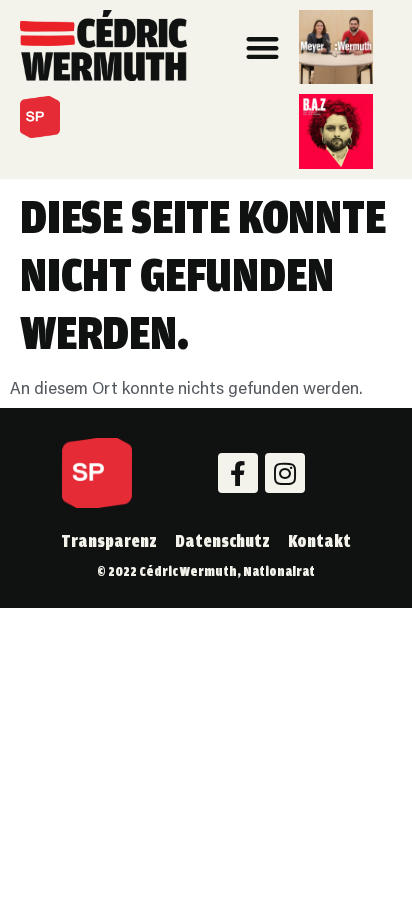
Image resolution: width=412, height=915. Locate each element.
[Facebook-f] (238, 473)
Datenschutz (222, 540)
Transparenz (109, 540)
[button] (263, 47)
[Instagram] (285, 473)
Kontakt (319, 540)
